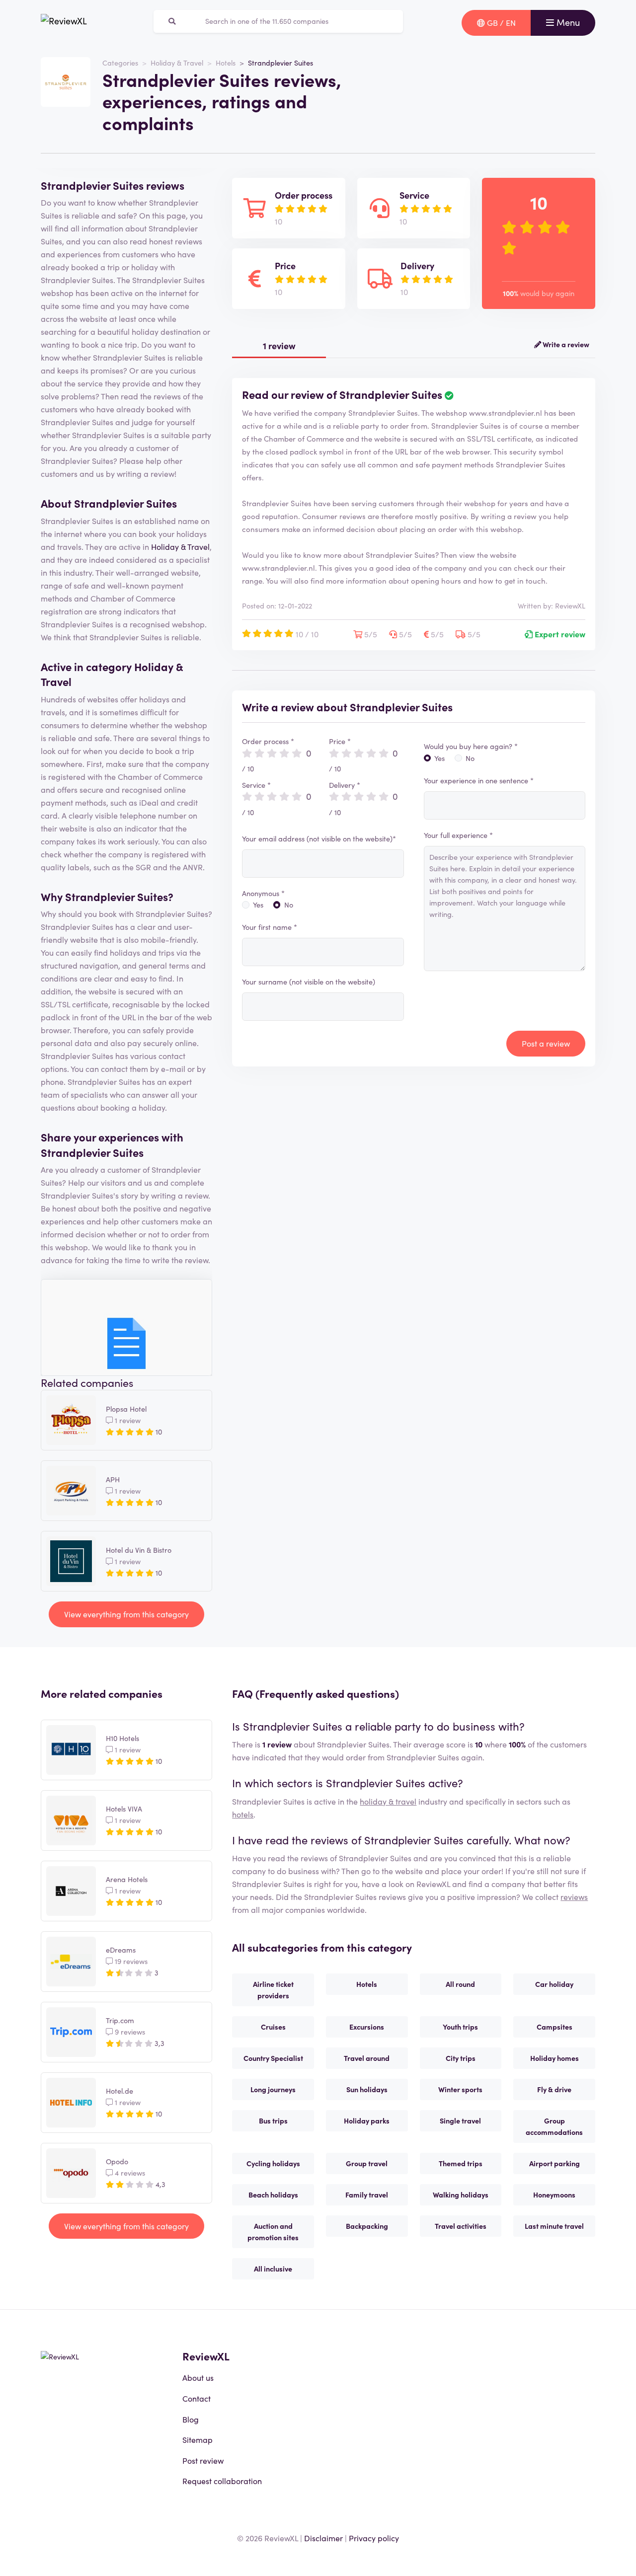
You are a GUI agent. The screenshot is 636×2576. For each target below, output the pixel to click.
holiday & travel (388, 1801)
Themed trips (461, 2163)
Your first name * (270, 927)
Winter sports (460, 2089)
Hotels (226, 63)
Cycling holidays (273, 2163)
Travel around (367, 2058)
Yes (258, 905)
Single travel (460, 2121)
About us (198, 2377)
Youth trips (460, 2027)
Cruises (273, 2027)
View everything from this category (126, 1614)
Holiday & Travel (177, 63)
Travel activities (461, 2226)
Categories (120, 63)
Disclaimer (323, 2538)
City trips (461, 2058)
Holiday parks (367, 2121)
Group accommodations (554, 2126)
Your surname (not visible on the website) (309, 982)
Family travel (367, 2195)
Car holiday (554, 1984)
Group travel (367, 2163)
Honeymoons (554, 2195)
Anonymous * (263, 893)
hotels (243, 1814)
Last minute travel (554, 2226)
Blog (191, 2419)
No (289, 905)
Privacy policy (374, 2538)
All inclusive (273, 2269)
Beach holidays (273, 2195)
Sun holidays (367, 2089)
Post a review (546, 1043)
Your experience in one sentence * (479, 780)
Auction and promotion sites (273, 2232)
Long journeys (273, 2089)
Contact (197, 2398)
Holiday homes (555, 2058)
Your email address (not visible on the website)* (319, 838)
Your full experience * (458, 835)
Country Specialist (273, 2058)
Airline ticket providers (273, 1990)
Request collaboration (222, 2481)
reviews (574, 1896)
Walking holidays (461, 2195)
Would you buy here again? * (471, 746)
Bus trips (273, 2121)
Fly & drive (554, 2089)
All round (460, 1984)
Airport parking (555, 2163)
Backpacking (367, 2226)
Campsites (555, 2027)
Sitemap (198, 2439)
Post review (203, 2460)
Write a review (565, 344)
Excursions (367, 2027)
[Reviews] (64, 23)
